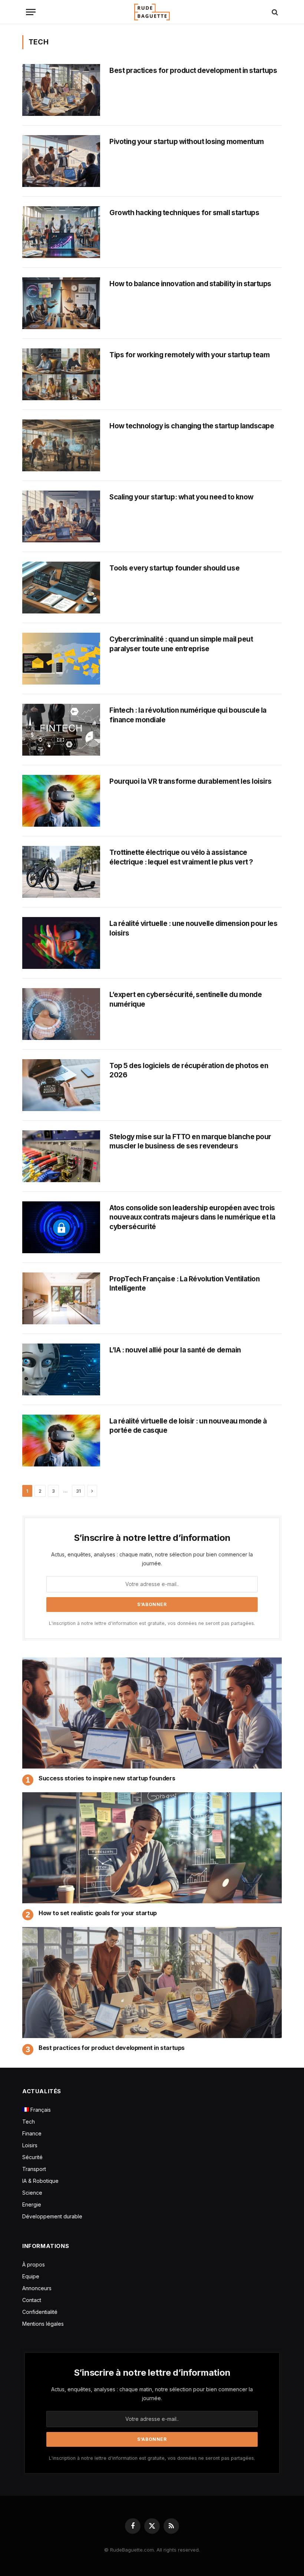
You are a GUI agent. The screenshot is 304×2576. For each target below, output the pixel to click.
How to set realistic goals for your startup (98, 1913)
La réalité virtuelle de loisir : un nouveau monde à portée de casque (188, 1426)
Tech (29, 2122)
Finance (32, 2133)
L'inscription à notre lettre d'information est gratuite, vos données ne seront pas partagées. (152, 1623)
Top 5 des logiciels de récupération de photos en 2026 (189, 1070)
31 (78, 1491)
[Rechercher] (274, 12)
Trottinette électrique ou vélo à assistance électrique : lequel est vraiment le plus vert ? (181, 857)
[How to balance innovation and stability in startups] (61, 303)
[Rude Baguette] (152, 12)
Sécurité (32, 2157)
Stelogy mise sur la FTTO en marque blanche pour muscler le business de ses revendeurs (190, 1142)
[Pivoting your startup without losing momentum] (61, 161)
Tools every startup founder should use (174, 568)
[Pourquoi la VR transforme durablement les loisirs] (61, 801)
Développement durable (52, 2216)
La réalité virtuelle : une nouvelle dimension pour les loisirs (194, 928)
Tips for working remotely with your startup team (189, 355)
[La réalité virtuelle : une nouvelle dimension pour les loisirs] (61, 943)
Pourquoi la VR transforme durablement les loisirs (191, 781)
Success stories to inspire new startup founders (107, 1778)
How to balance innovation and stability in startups (190, 284)
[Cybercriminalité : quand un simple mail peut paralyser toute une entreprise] (61, 659)
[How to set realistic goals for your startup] (152, 1848)
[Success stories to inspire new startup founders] (152, 1713)
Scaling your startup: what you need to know (181, 497)
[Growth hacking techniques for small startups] (61, 232)
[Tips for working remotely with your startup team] (61, 374)
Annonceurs (37, 2288)
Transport (34, 2169)
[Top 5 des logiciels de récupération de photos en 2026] (61, 1085)
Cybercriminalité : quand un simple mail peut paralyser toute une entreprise (181, 644)
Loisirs (30, 2145)
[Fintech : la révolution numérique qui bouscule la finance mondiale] (61, 730)
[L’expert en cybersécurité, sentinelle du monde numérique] (61, 1014)
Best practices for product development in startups (193, 71)
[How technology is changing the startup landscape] (61, 445)
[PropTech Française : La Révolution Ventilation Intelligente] (61, 1298)
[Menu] (31, 12)
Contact (32, 2300)
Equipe (31, 2276)
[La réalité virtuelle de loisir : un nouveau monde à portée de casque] (61, 1441)
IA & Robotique (40, 2181)
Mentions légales (43, 2324)
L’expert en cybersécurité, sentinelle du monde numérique (186, 999)
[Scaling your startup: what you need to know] (61, 516)
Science (32, 2193)
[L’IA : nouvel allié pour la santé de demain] (61, 1369)
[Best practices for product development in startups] (61, 90)
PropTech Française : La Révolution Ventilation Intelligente (184, 1284)
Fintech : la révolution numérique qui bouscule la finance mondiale (188, 715)
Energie (32, 2204)
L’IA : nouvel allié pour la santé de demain (175, 1350)
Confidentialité (40, 2312)
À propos (34, 2264)
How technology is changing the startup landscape (192, 426)
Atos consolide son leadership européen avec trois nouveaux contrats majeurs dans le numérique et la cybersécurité (192, 1217)
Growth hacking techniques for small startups (184, 213)
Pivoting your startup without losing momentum (187, 142)
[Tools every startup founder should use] (61, 588)
